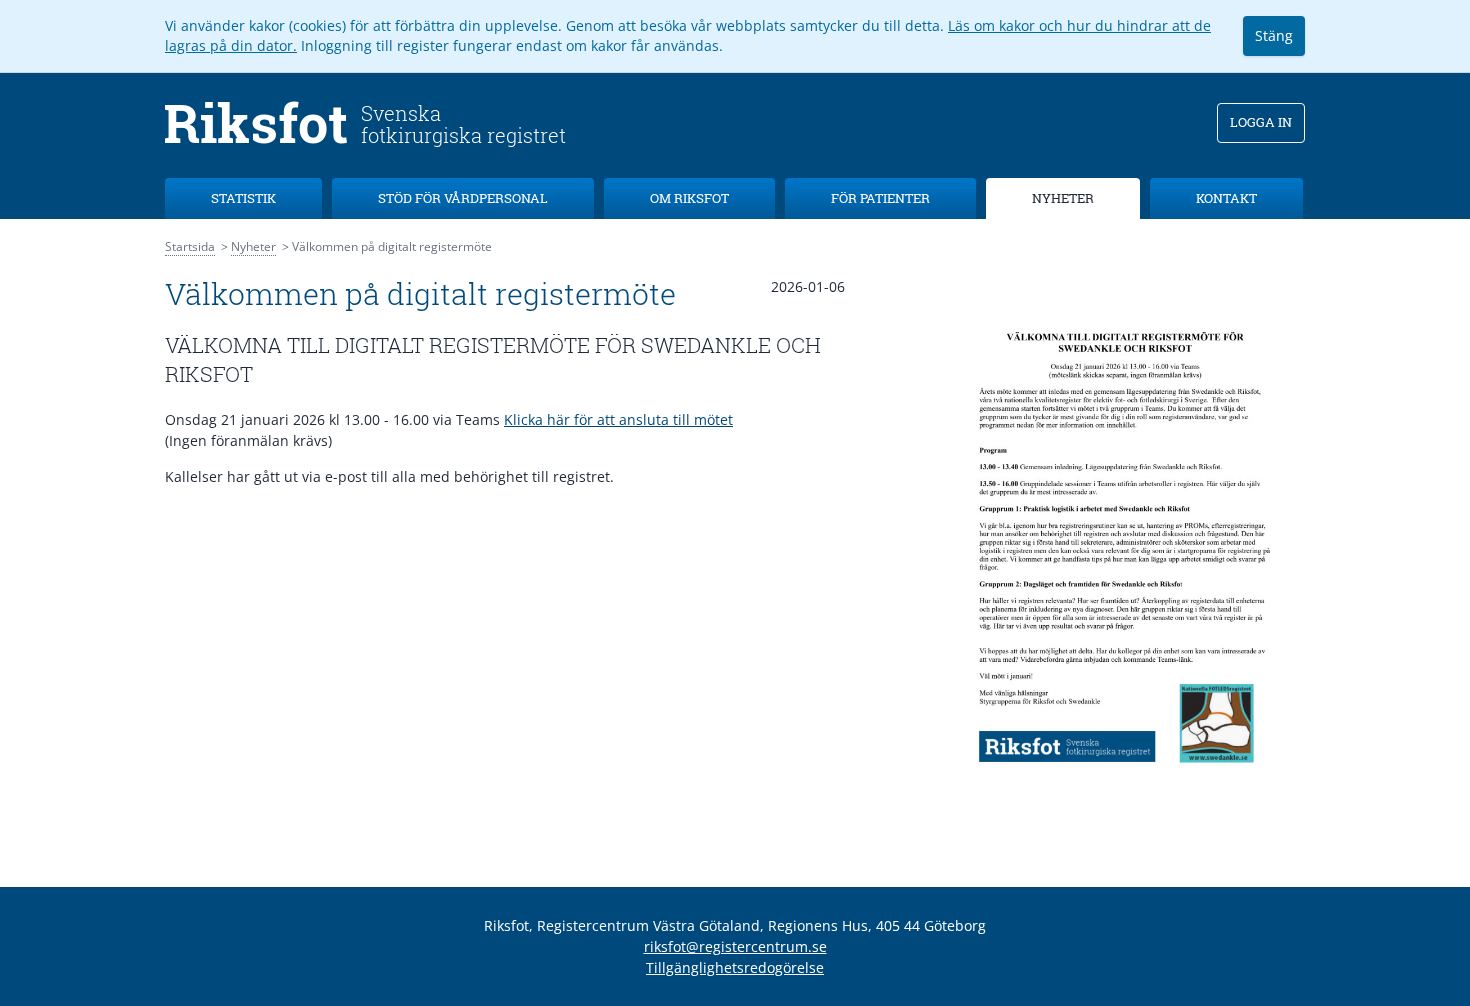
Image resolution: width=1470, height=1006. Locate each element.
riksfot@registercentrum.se (735, 946)
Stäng (1274, 35)
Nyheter (1063, 198)
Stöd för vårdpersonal (463, 198)
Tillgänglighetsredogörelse (735, 967)
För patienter (880, 198)
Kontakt (1226, 198)
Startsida (190, 246)
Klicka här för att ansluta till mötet (618, 419)
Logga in (1261, 122)
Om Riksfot (689, 198)
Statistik (243, 198)
